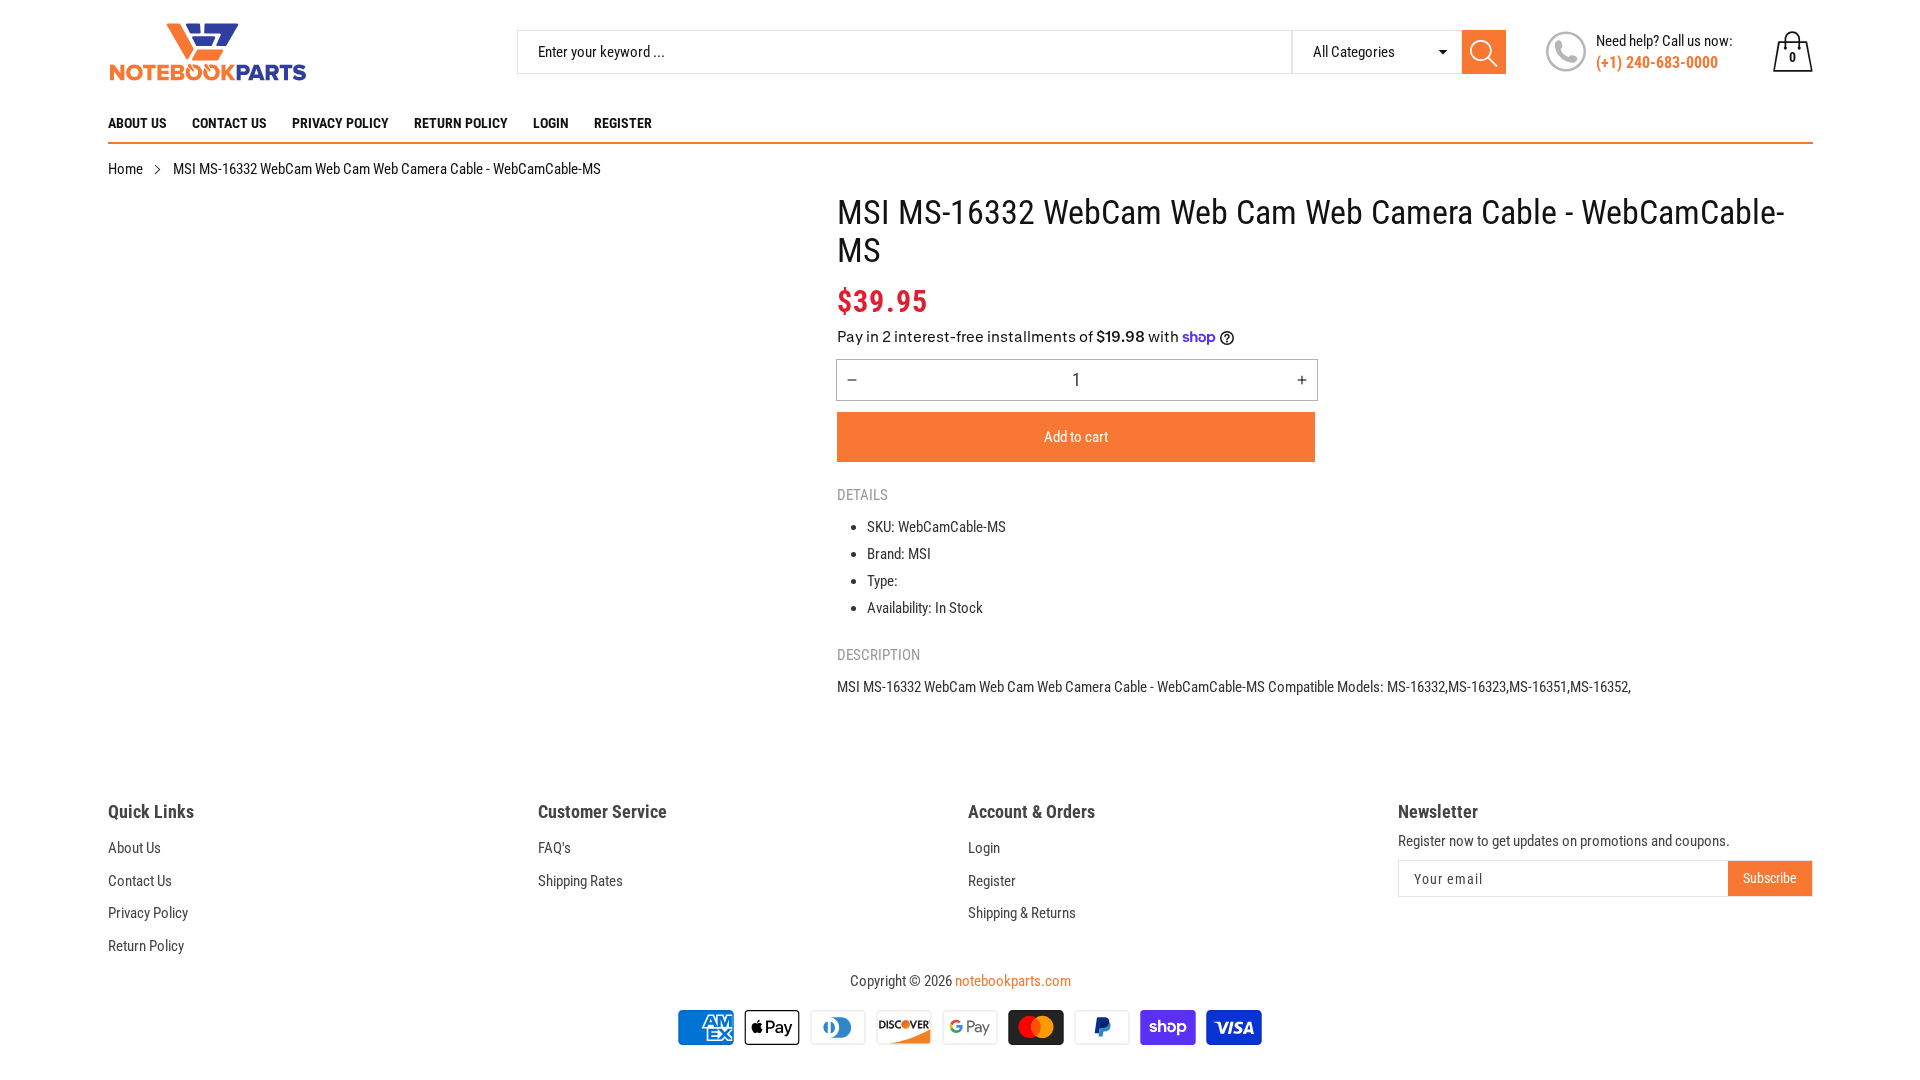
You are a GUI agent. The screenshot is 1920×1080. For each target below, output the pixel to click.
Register (623, 123)
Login (551, 123)
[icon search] (1484, 52)
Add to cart (1076, 437)
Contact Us (229, 123)
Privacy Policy (340, 123)
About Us (137, 123)
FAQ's (554, 848)
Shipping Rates (580, 881)
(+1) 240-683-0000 (1657, 62)
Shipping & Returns (1022, 913)
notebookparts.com (1013, 981)
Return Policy (461, 123)
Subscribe (1770, 878)
